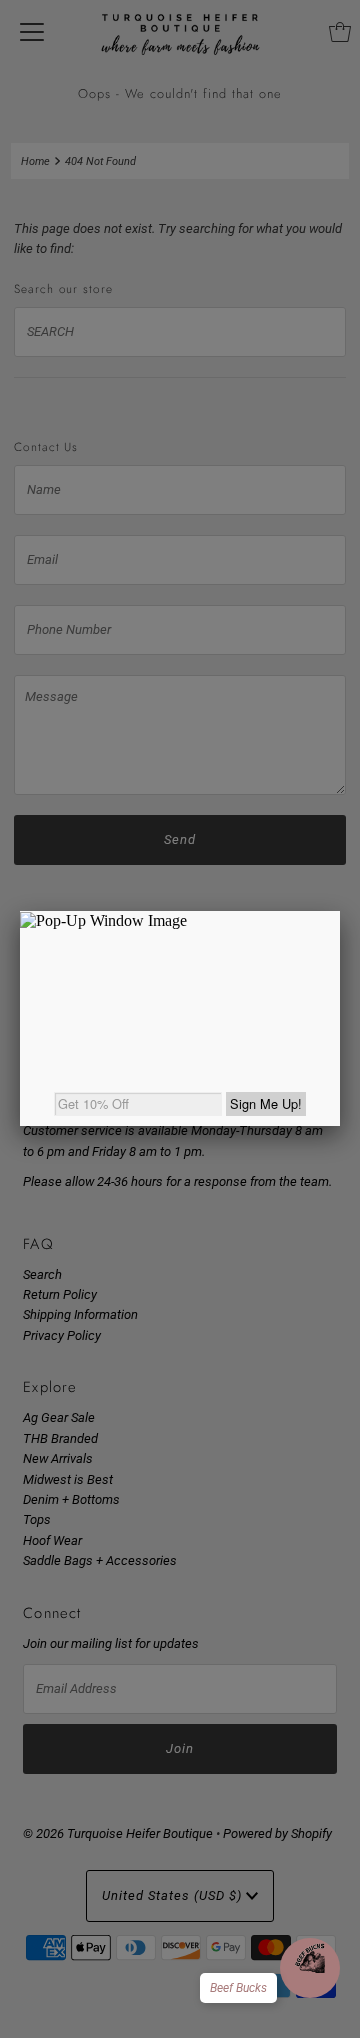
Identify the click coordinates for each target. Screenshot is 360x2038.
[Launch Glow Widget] (310, 1968)
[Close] (340, 911)
